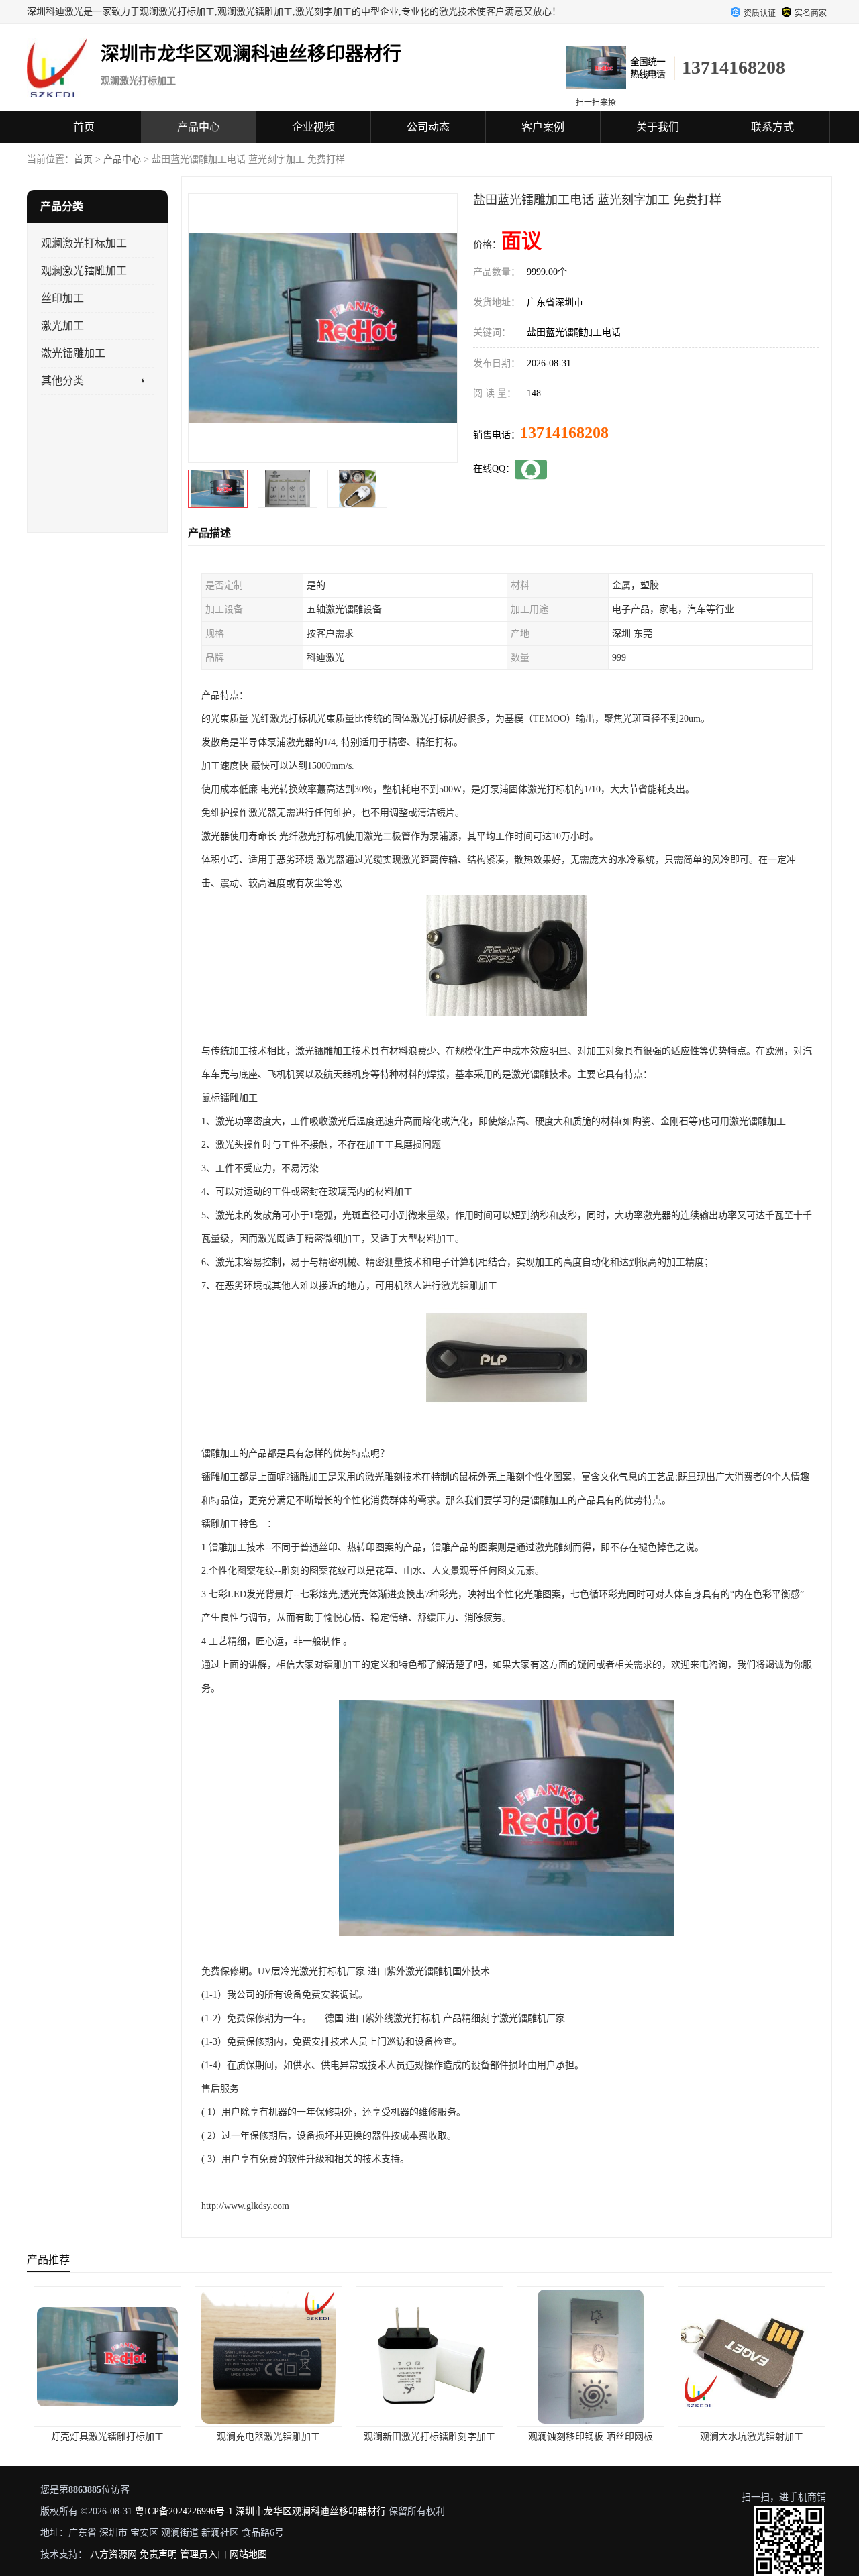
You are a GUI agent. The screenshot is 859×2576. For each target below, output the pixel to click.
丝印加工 (62, 298)
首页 (84, 127)
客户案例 (543, 127)
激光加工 (62, 326)
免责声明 (158, 2554)
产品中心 (199, 127)
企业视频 (313, 127)
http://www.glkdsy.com (245, 2206)
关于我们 (658, 127)
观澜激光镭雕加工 (84, 271)
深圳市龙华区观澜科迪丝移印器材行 (311, 2511)
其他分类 (62, 381)
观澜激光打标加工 (84, 243)
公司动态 (428, 127)
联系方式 (772, 127)
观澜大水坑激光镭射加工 (591, 2437)
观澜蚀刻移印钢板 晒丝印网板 (429, 2437)
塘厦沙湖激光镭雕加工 (752, 2437)
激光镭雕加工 (73, 353)
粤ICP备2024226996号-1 (184, 2511)
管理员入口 (203, 2554)
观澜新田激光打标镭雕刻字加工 (268, 2437)
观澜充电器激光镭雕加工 (107, 2437)
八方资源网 (113, 2554)
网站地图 (248, 2554)
